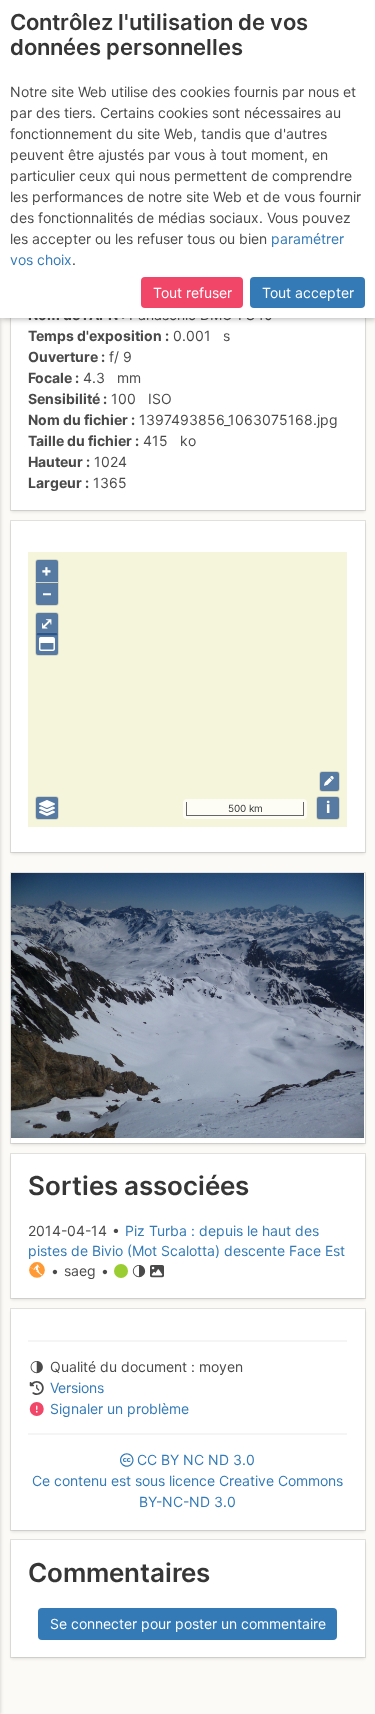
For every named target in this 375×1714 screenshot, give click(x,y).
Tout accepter (308, 292)
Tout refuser (192, 292)
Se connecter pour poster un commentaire (188, 1623)
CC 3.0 (187, 1480)
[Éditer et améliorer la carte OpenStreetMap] (329, 781)
